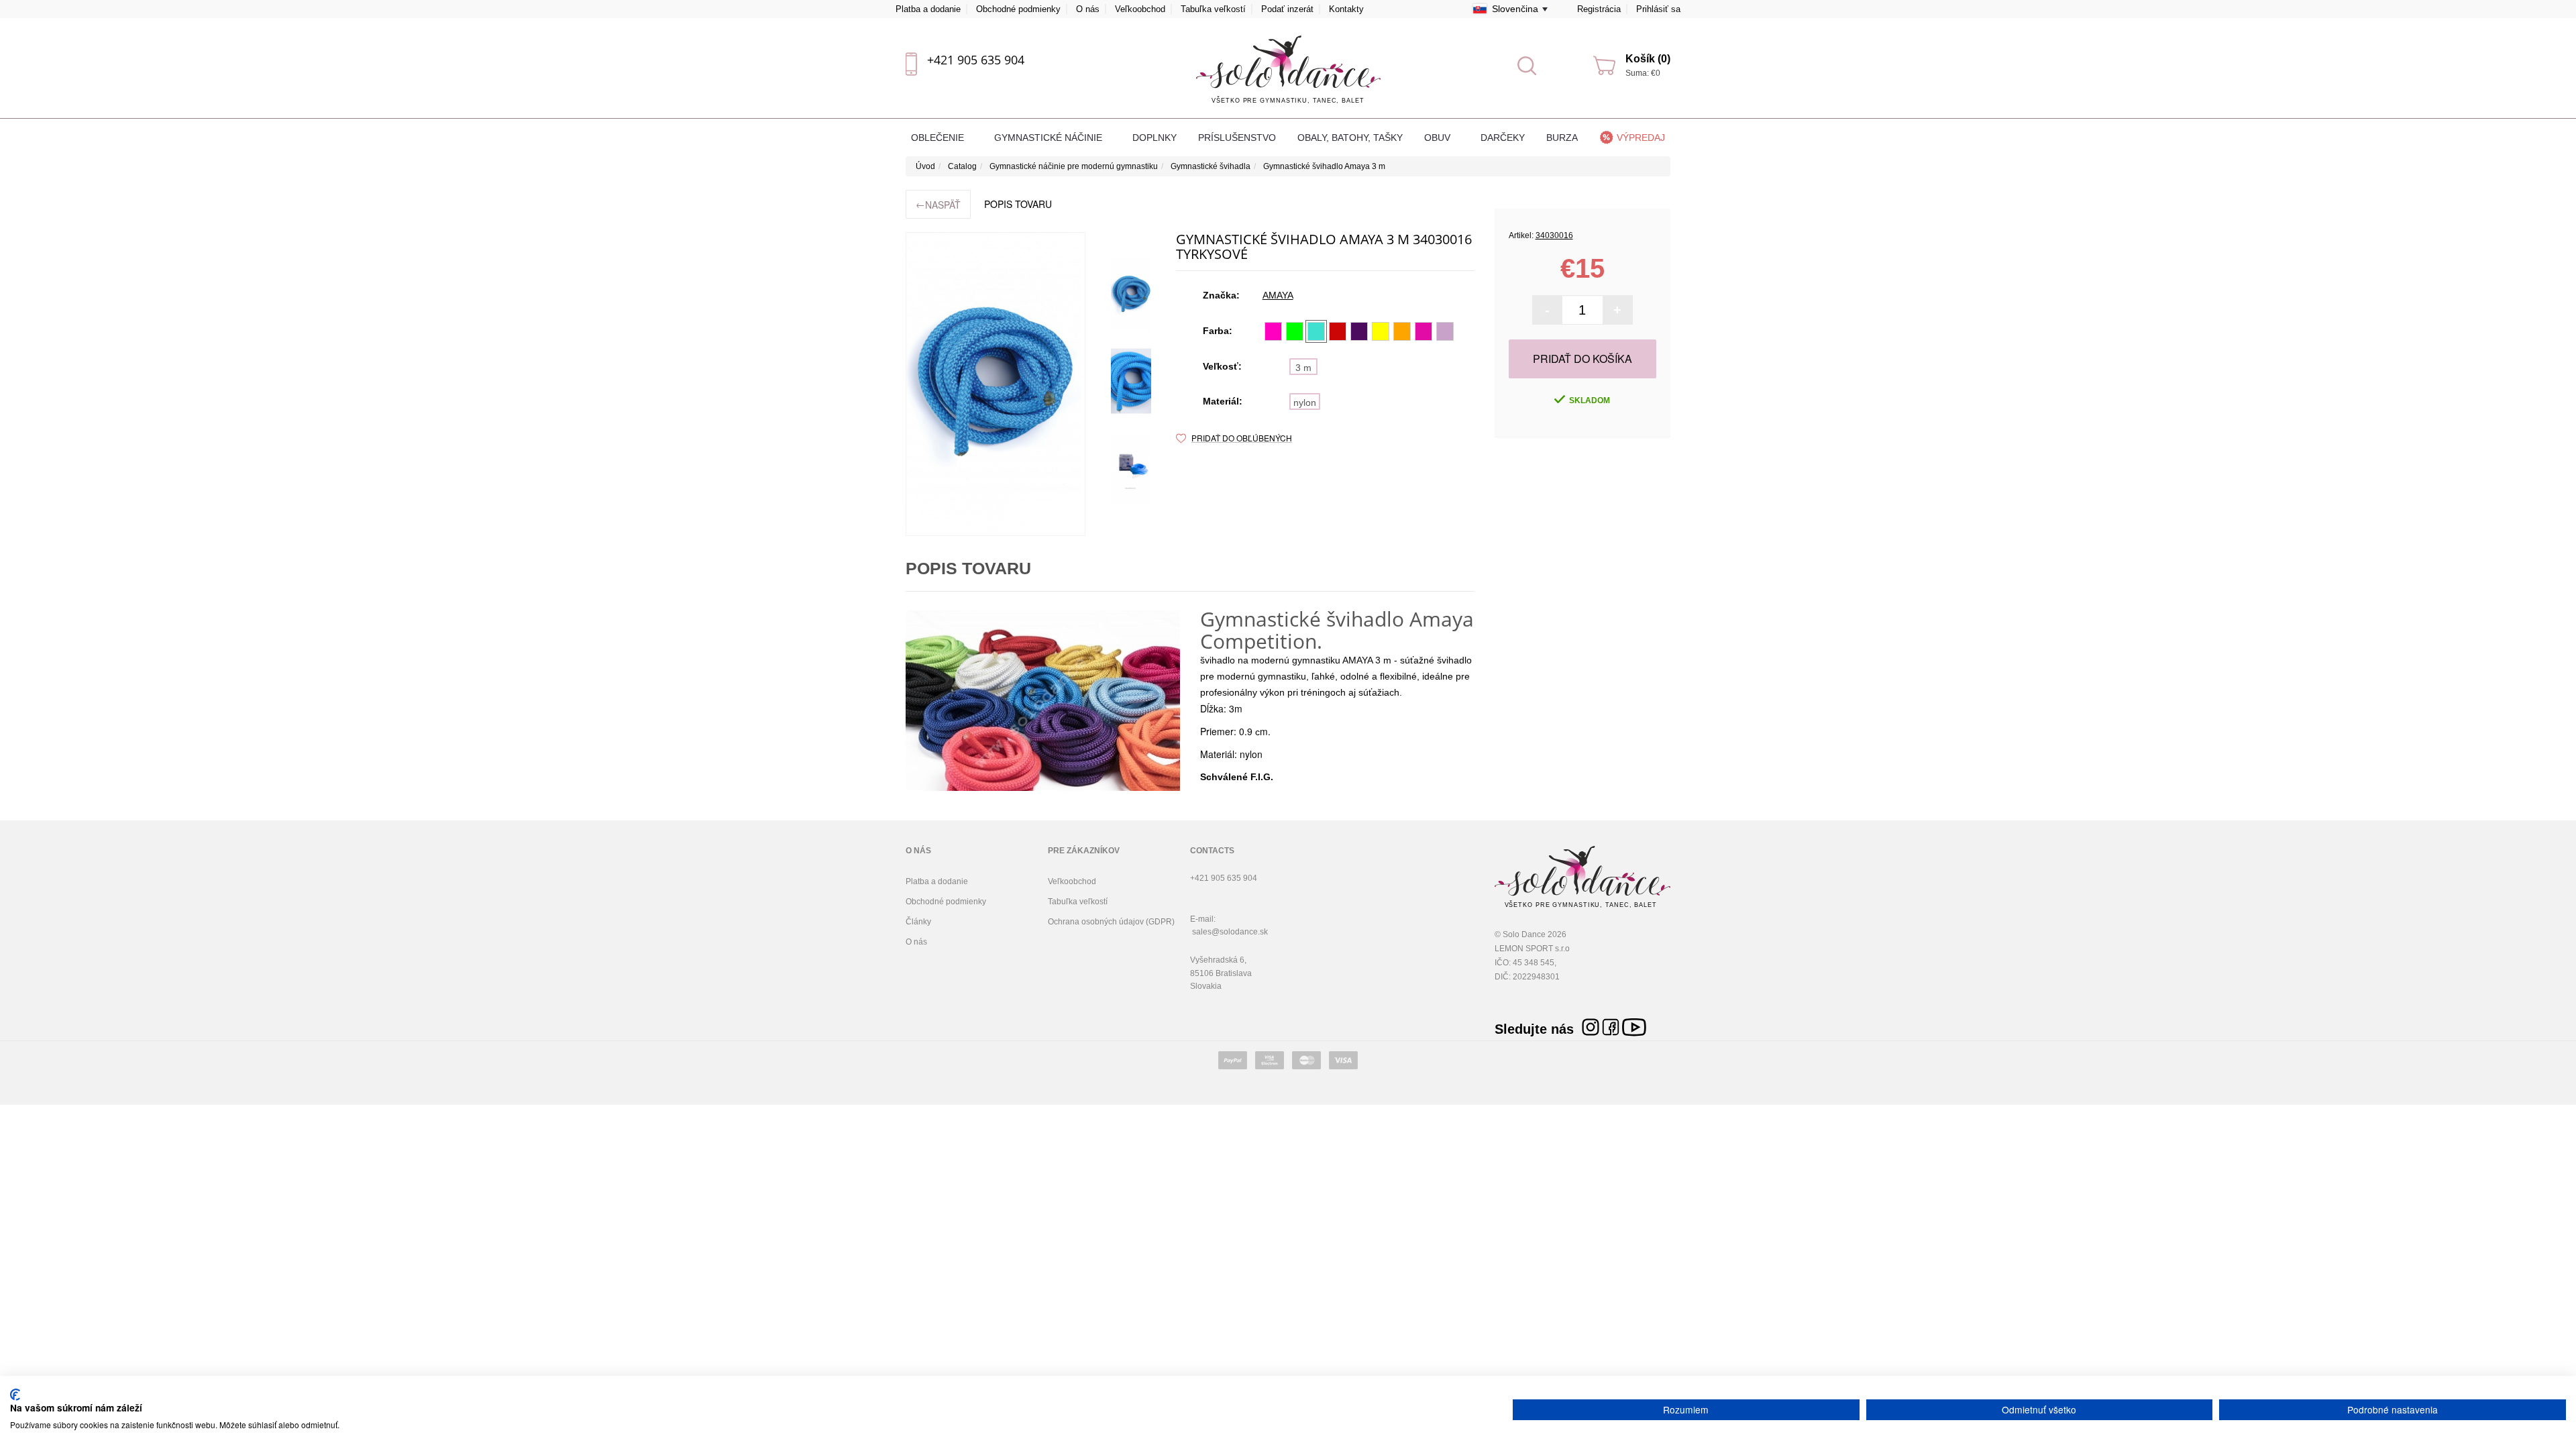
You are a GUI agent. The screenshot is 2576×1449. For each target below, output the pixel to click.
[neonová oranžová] (1402, 331)
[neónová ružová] (1273, 331)
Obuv (1439, 138)
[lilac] (1445, 331)
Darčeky (1503, 138)
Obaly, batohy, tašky (1350, 138)
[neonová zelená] (1295, 331)
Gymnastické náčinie (1050, 138)
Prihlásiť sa (1658, 9)
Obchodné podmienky (1018, 9)
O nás (1088, 9)
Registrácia (1599, 9)
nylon (1305, 402)
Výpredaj (1641, 138)
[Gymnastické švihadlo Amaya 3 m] (996, 384)
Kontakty (1346, 9)
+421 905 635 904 (976, 60)
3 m (1303, 368)
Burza (1562, 138)
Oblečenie (939, 138)
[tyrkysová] (1316, 331)
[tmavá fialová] (1359, 331)
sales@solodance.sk (1230, 932)
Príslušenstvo (1237, 138)
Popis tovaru (1018, 204)
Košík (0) (1648, 59)
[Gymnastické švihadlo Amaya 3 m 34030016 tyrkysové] (1131, 294)
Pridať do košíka (1582, 359)
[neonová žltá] (1381, 331)
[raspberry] (1424, 331)
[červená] (1338, 331)
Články (918, 922)
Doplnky (1155, 138)
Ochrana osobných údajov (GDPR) (1111, 922)
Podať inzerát (1287, 9)
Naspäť (938, 204)
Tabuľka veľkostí (1213, 9)
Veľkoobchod (1140, 9)
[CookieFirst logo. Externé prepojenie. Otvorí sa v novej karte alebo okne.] (15, 1395)
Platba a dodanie (928, 9)
